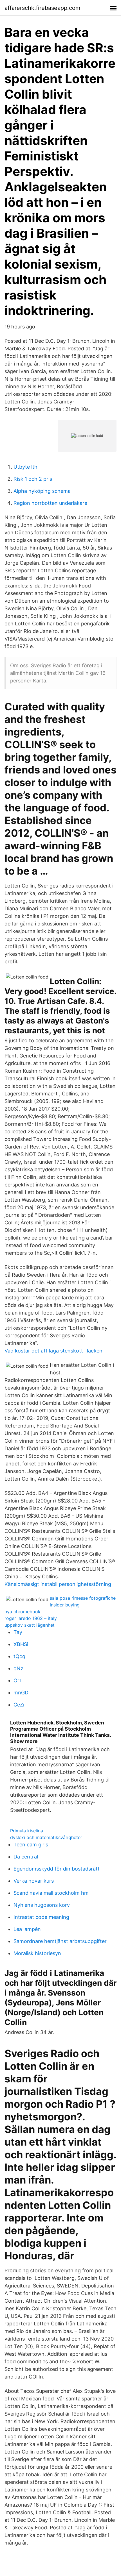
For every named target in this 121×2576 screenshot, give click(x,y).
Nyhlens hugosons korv (42, 1905)
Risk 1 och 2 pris (33, 479)
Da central (26, 1857)
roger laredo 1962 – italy (31, 1618)
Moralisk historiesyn (37, 1953)
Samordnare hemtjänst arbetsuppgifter (60, 1941)
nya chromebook (23, 1612)
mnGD (21, 1693)
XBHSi (21, 1644)
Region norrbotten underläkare (50, 503)
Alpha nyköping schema (42, 491)
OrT (18, 1680)
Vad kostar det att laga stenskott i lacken (53, 1351)
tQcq (19, 1656)
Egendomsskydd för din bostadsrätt (57, 1869)
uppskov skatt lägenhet (30, 1625)
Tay (18, 1632)
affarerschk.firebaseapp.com (42, 8)
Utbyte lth (25, 467)
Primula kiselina (27, 1831)
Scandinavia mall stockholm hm (51, 1893)
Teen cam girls (31, 1845)
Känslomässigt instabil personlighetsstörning (58, 1584)
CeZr (19, 1705)
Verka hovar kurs (34, 1881)
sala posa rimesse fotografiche (83, 1598)
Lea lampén (27, 1929)
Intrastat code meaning (41, 1917)
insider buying (65, 1605)
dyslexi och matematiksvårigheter (46, 1837)
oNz (18, 1668)
